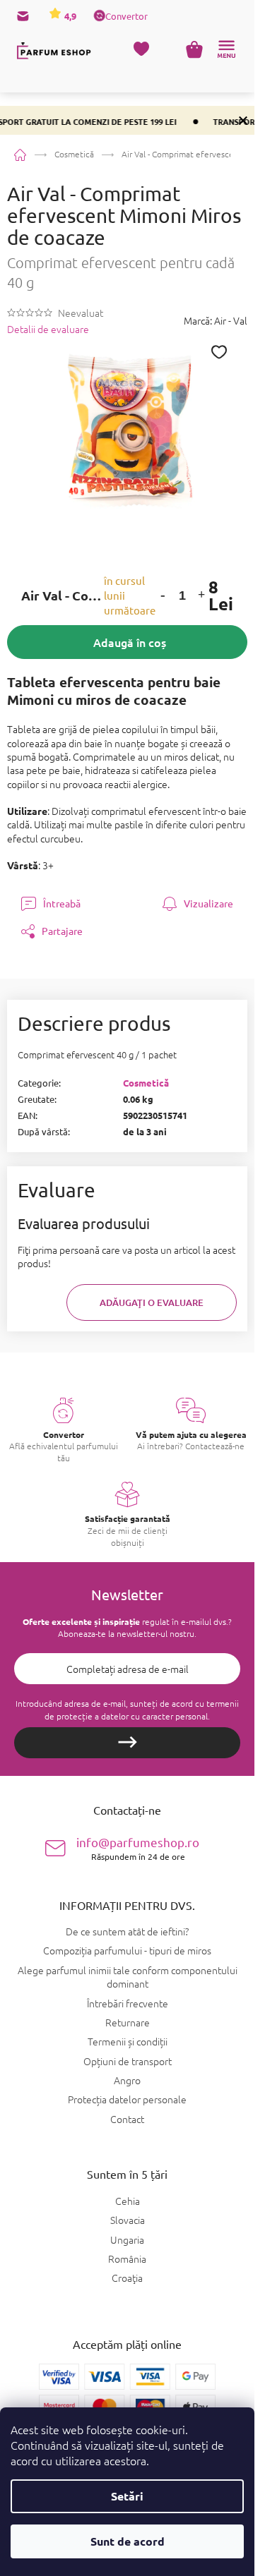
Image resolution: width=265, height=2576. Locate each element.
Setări (127, 2496)
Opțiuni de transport (128, 2061)
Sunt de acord (128, 2541)
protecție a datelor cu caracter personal (132, 1716)
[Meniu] (226, 49)
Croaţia (127, 2278)
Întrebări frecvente (128, 2003)
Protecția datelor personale (127, 2099)
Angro (127, 2080)
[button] (163, 596)
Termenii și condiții (128, 2041)
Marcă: (216, 320)
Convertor (126, 16)
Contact (127, 2119)
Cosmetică (146, 1083)
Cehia (128, 2201)
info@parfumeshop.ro (138, 1848)
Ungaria (127, 2240)
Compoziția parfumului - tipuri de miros (127, 1950)
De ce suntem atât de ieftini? (127, 1931)
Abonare (127, 1743)
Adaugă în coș (130, 642)
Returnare (128, 2022)
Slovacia (128, 2220)
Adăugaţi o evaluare (152, 1302)
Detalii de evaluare (48, 329)
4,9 (69, 16)
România (127, 2259)
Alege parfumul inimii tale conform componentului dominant (128, 1977)
